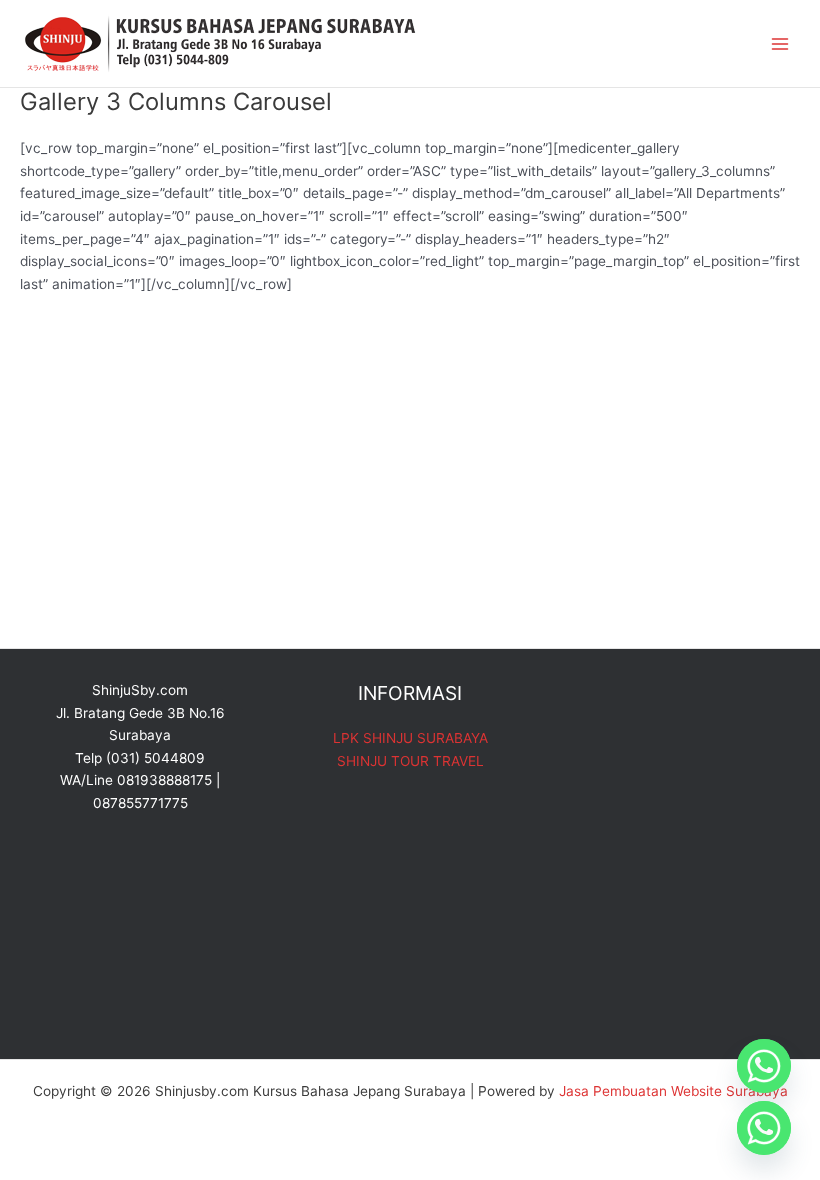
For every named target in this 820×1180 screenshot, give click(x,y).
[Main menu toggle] (780, 43)
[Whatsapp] (764, 1066)
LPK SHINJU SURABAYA (410, 738)
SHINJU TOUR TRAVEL (410, 761)
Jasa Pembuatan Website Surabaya (673, 1091)
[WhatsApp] (764, 1128)
